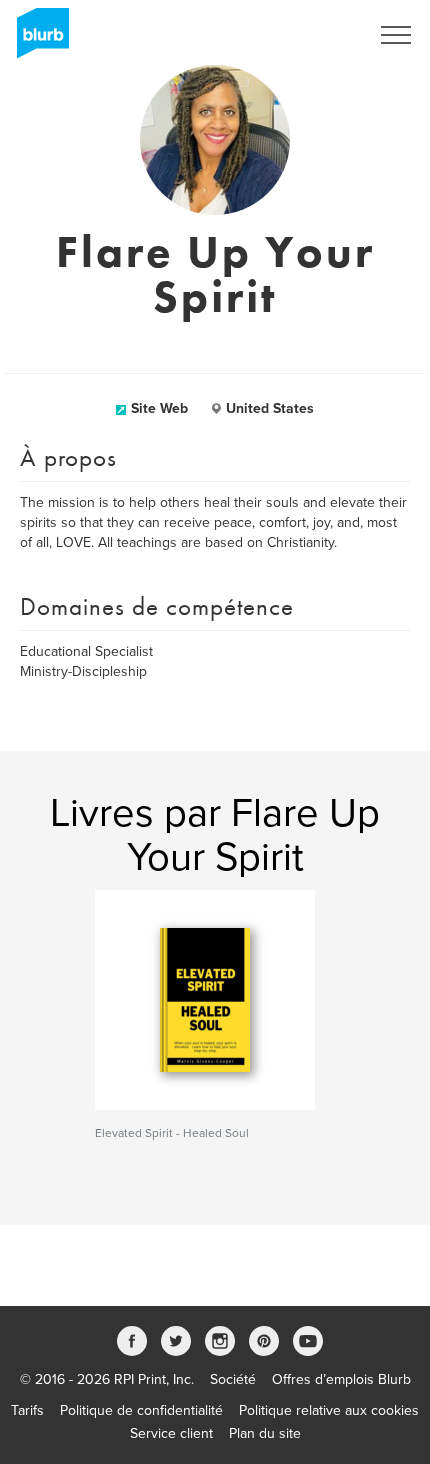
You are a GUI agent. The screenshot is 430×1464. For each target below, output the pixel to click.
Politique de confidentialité (141, 1410)
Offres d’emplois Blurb (341, 1379)
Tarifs (27, 1410)
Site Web (159, 408)
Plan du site (265, 1433)
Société (233, 1379)
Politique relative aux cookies (329, 1410)
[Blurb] (37, 40)
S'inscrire (314, 35)
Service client (171, 1433)
